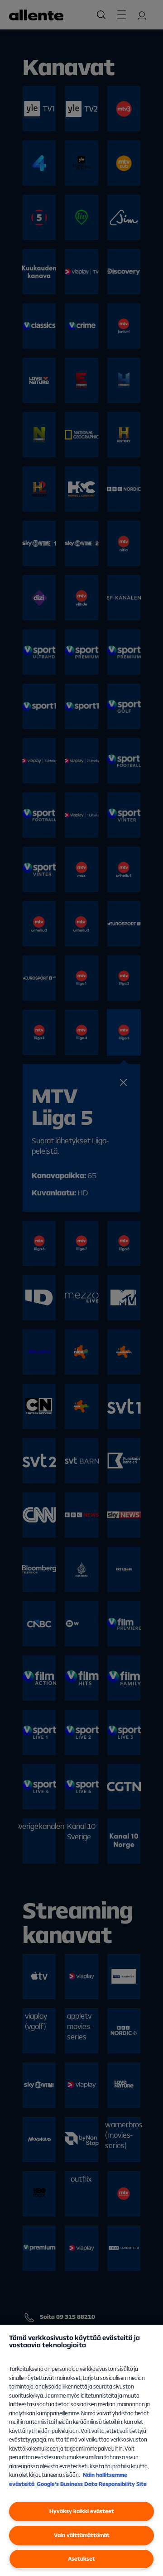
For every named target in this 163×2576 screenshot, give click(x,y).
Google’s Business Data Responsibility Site (92, 2484)
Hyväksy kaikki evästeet (82, 2511)
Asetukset (81, 2559)
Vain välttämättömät (82, 2535)
